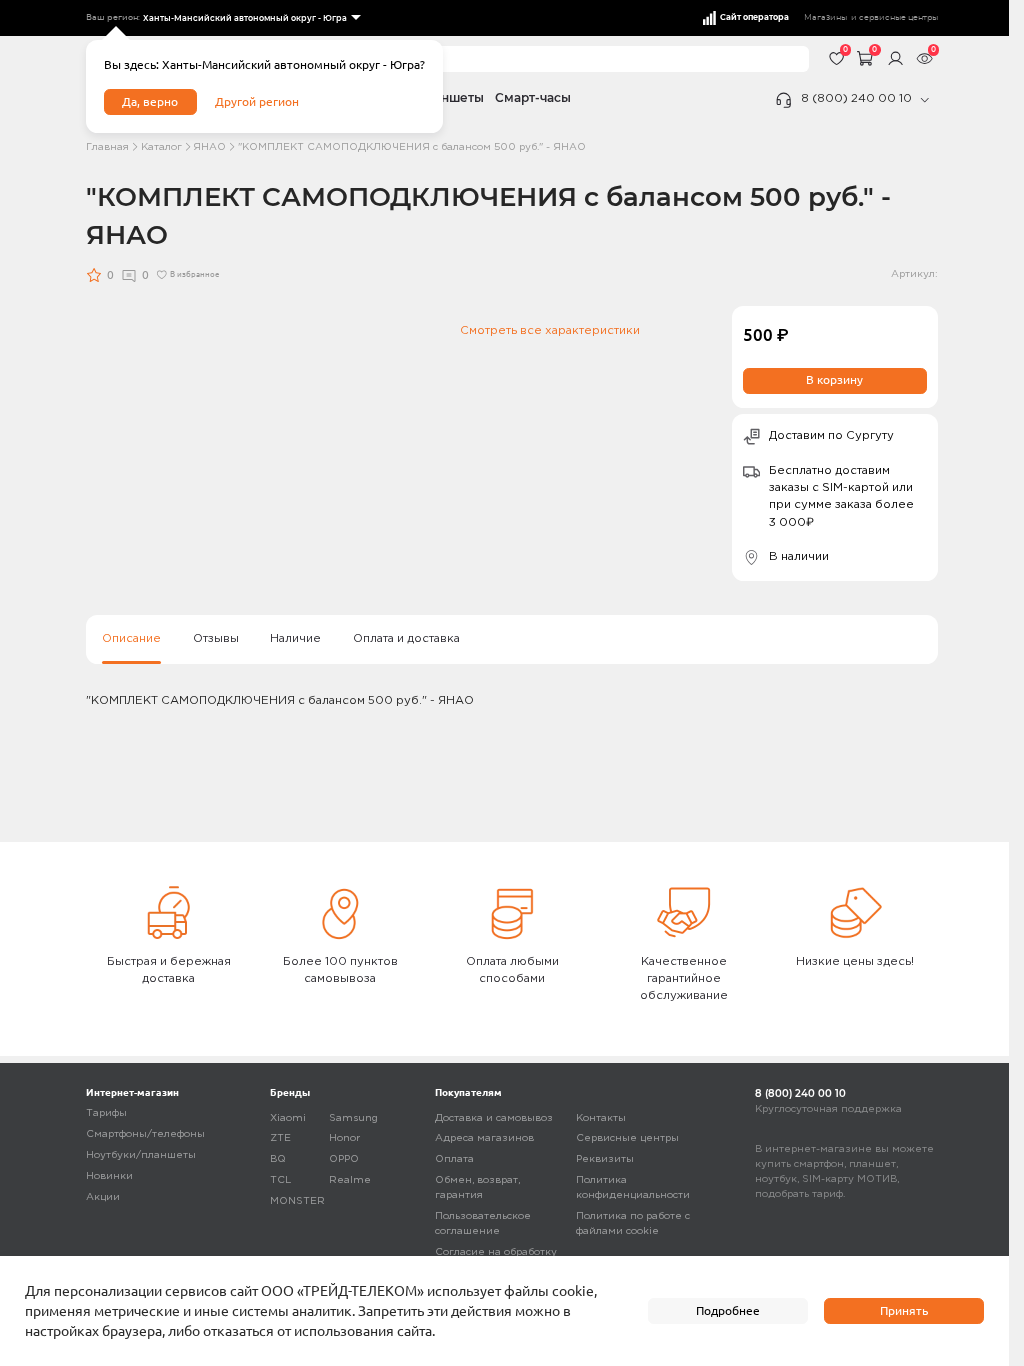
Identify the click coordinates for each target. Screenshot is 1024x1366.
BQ (278, 1159)
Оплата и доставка (406, 639)
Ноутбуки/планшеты (141, 1155)
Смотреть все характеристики (550, 331)
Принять (904, 1310)
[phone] (925, 100)
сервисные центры (898, 17)
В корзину (834, 379)
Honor (344, 1138)
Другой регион (257, 101)
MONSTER (297, 1201)
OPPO (344, 1159)
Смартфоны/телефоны (145, 1134)
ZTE (280, 1138)
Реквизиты (605, 1159)
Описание (131, 639)
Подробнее (728, 1310)
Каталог (161, 147)
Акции (103, 1197)
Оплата (454, 1159)
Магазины (825, 17)
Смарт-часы (533, 98)
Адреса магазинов (484, 1138)
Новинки (109, 1176)
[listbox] (250, 18)
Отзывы (216, 639)
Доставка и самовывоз (494, 1118)
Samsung (353, 1118)
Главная (107, 147)
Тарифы (106, 1113)
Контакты (601, 1118)
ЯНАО (209, 147)
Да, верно (150, 101)
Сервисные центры (627, 1138)
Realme (350, 1180)
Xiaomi (288, 1118)
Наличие (295, 639)
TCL (280, 1180)
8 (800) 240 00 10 (856, 99)
